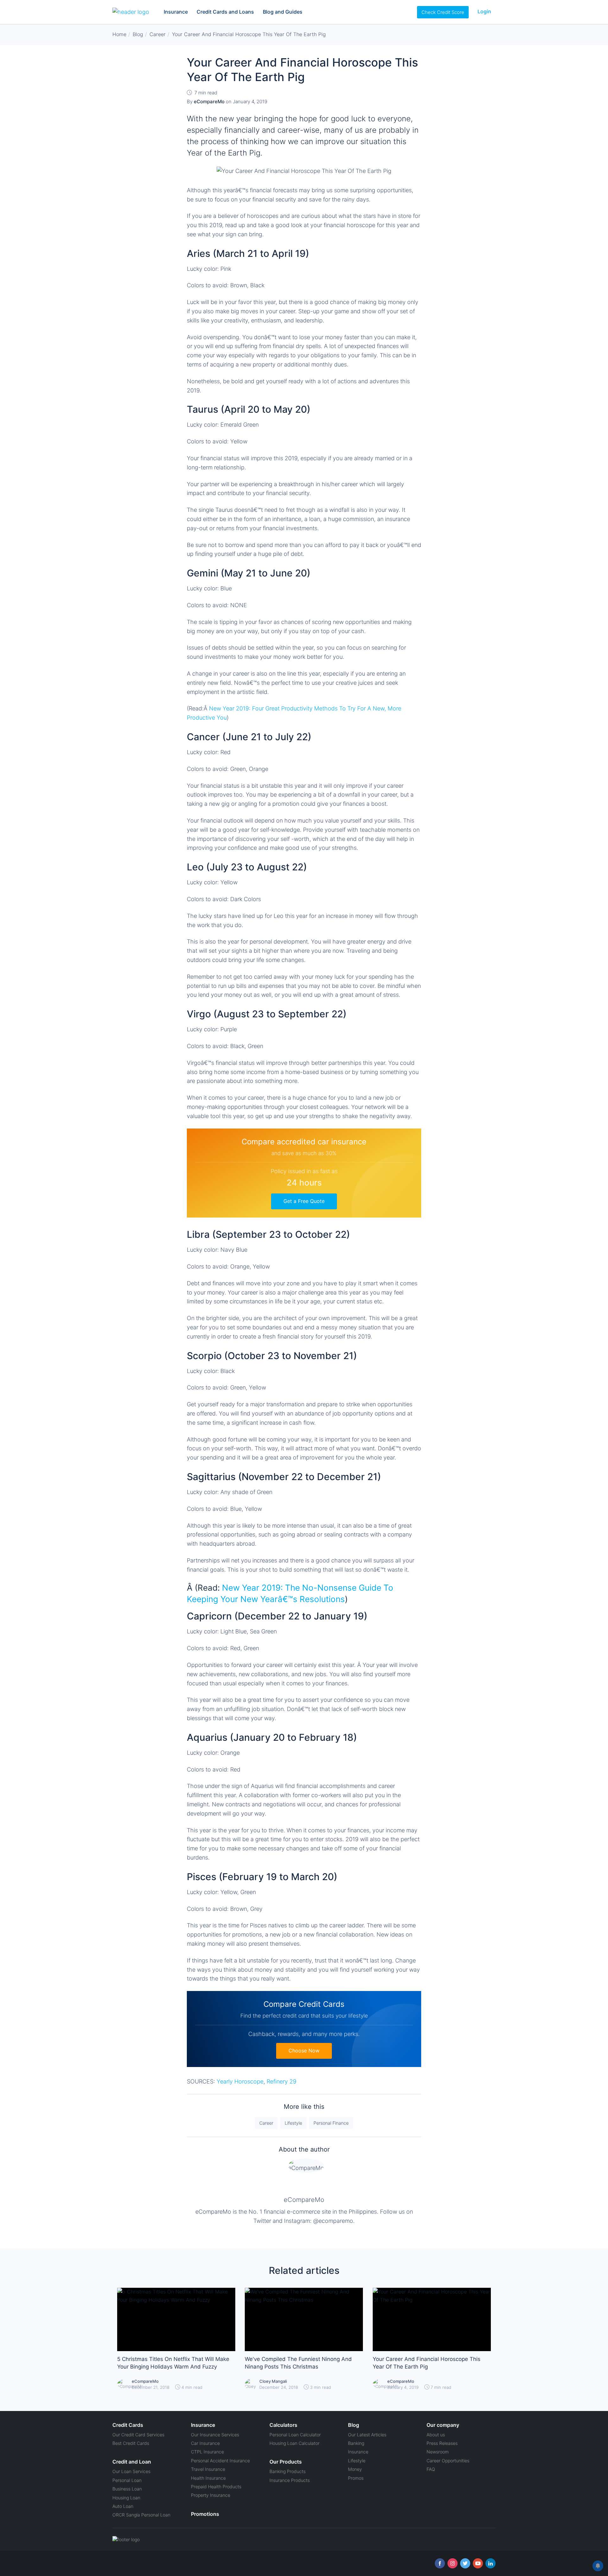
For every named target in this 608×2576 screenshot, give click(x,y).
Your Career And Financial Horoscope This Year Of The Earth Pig (427, 2363)
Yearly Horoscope (240, 2081)
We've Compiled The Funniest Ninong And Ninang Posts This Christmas (298, 2363)
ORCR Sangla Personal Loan (141, 2515)
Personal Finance (331, 2123)
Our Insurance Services (215, 2435)
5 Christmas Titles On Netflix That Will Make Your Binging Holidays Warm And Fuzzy (173, 2363)
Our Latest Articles (367, 2435)
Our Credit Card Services (138, 2435)
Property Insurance (211, 2495)
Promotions (205, 2514)
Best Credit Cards (131, 2443)
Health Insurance (208, 2478)
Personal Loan (127, 2480)
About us (436, 2435)
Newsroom (438, 2452)
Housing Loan (126, 2498)
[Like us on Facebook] (440, 2563)
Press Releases (442, 2443)
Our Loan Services (131, 2471)
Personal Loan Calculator (295, 2435)
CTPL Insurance (207, 2452)
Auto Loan (123, 2506)
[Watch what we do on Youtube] (478, 2563)
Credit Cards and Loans (225, 12)
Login (484, 11)
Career (266, 2123)
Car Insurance (205, 2443)
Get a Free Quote (304, 1201)
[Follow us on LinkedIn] (491, 2563)
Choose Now (304, 2051)
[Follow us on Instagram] (453, 2563)
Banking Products (288, 2471)
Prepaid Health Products (216, 2487)
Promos (356, 2478)
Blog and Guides (283, 12)
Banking (356, 2443)
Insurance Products (290, 2480)
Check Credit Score (443, 12)
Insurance (176, 12)
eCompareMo (304, 2200)
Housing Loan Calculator (294, 2443)
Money (355, 2469)
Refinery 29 (282, 2081)
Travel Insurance (208, 2469)
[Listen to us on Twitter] (465, 2563)
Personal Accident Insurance (220, 2461)
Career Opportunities (448, 2461)
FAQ (431, 2469)
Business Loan (127, 2489)
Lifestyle (293, 2123)
